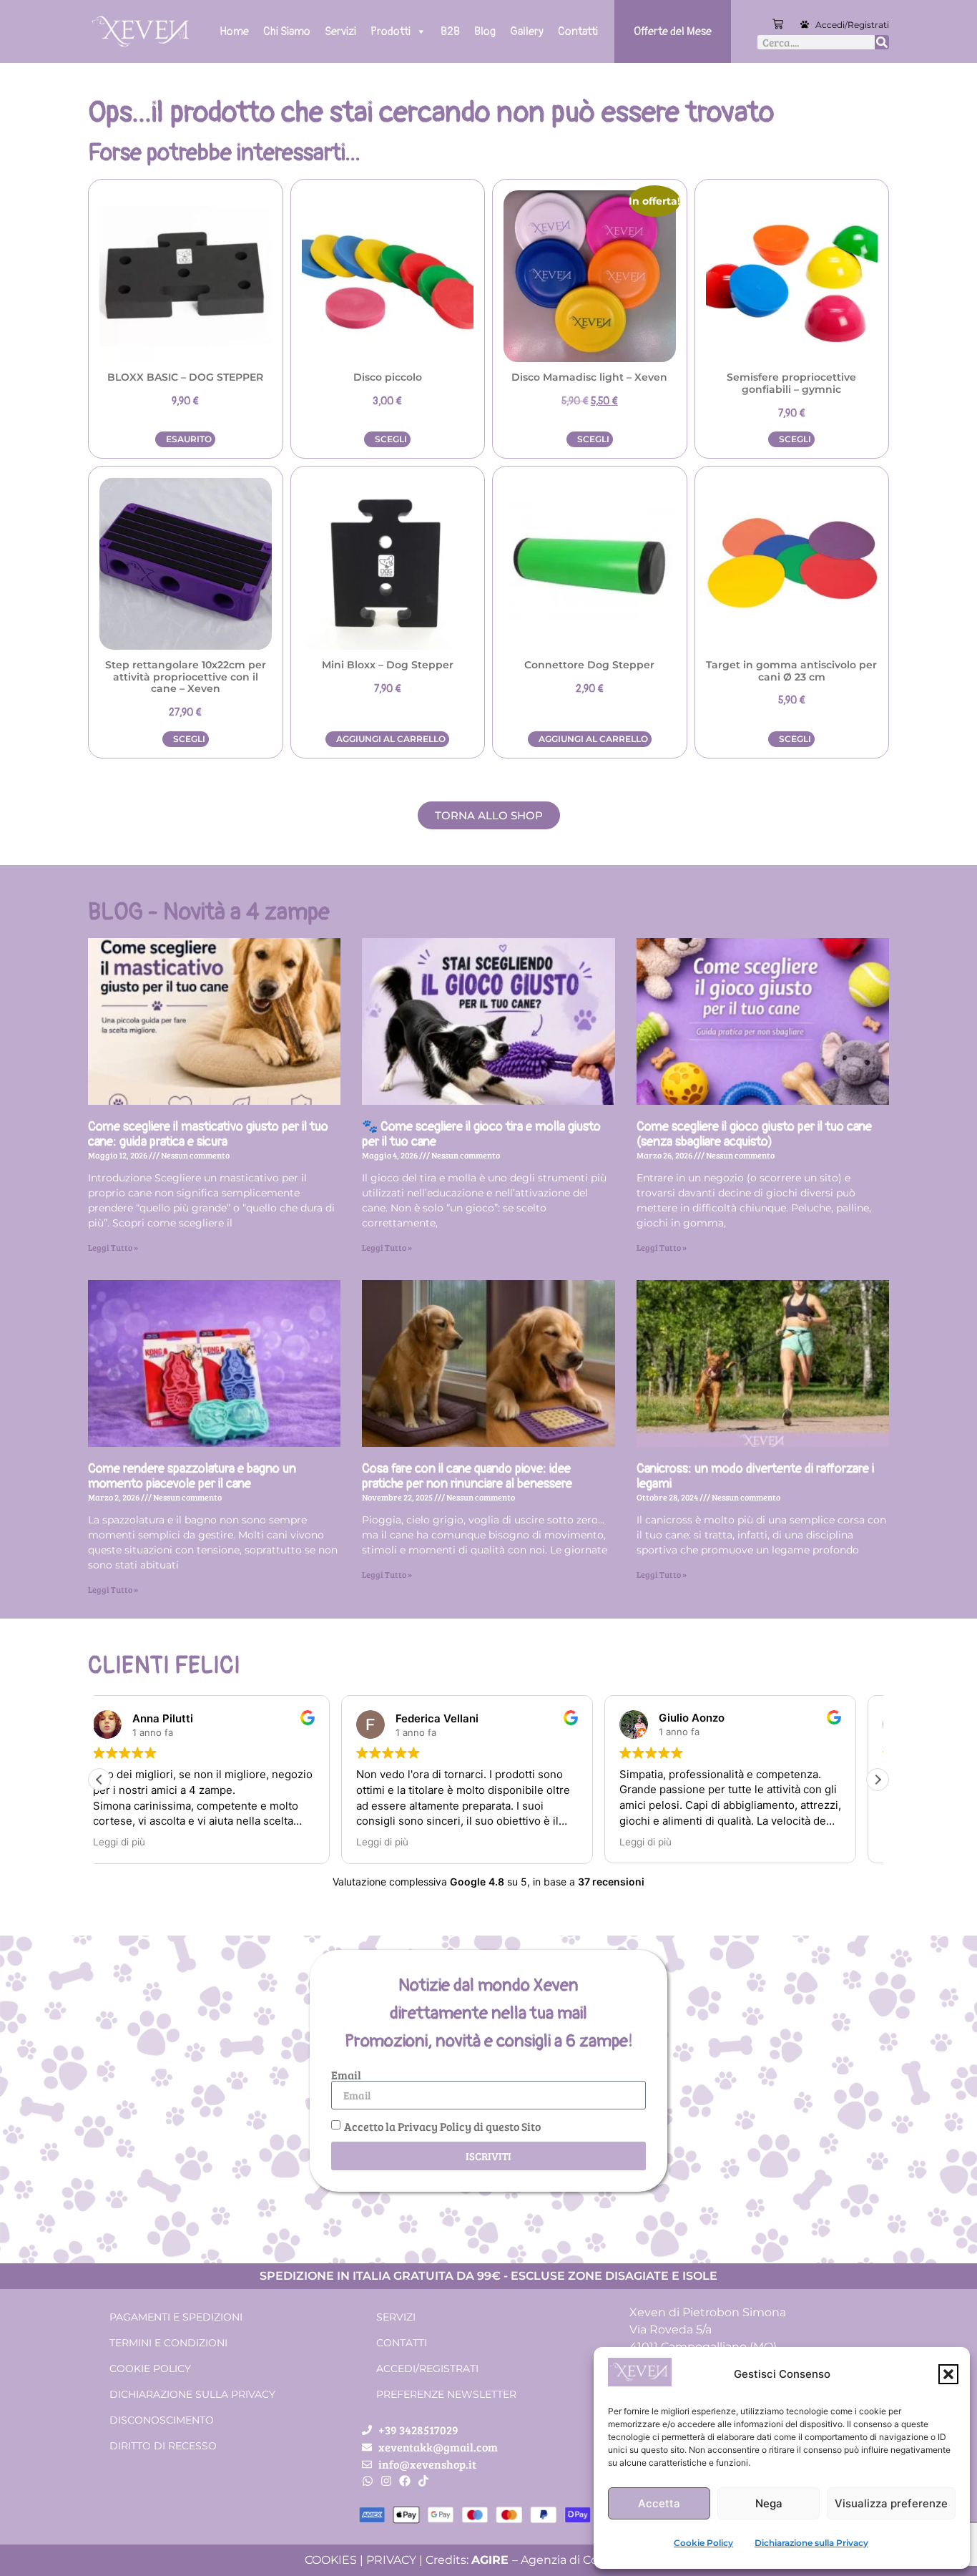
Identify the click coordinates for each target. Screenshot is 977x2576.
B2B (450, 31)
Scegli (391, 439)
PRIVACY (391, 2560)
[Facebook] (405, 2481)
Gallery (527, 31)
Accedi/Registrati (852, 25)
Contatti (578, 31)
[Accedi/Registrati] (805, 24)
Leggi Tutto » (113, 1247)
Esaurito (189, 439)
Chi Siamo (287, 31)
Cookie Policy (703, 2543)
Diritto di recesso (163, 2446)
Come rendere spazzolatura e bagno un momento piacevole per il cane (192, 1477)
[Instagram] (386, 2481)
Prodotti (391, 31)
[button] (948, 2374)
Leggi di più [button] (141, 1842)
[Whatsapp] (368, 2481)
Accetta (659, 2503)
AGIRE (490, 2560)
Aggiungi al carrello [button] (391, 739)
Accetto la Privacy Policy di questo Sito (442, 2126)
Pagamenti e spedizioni (176, 2317)
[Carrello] (778, 24)
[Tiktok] (423, 2481)
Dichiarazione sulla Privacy (811, 2543)
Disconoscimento (162, 2420)
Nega (769, 2503)
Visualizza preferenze (891, 2503)
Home (234, 31)
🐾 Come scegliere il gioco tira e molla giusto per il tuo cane (481, 1135)
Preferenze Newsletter (446, 2394)
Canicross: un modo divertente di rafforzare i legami (755, 1477)
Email (346, 2075)
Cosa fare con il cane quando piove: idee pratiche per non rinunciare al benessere (467, 1477)
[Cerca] (882, 42)
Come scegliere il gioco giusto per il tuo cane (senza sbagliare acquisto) (754, 1135)
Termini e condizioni (168, 2343)
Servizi (340, 31)
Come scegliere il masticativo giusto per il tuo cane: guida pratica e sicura (208, 1135)
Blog (485, 31)
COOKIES (331, 2560)
